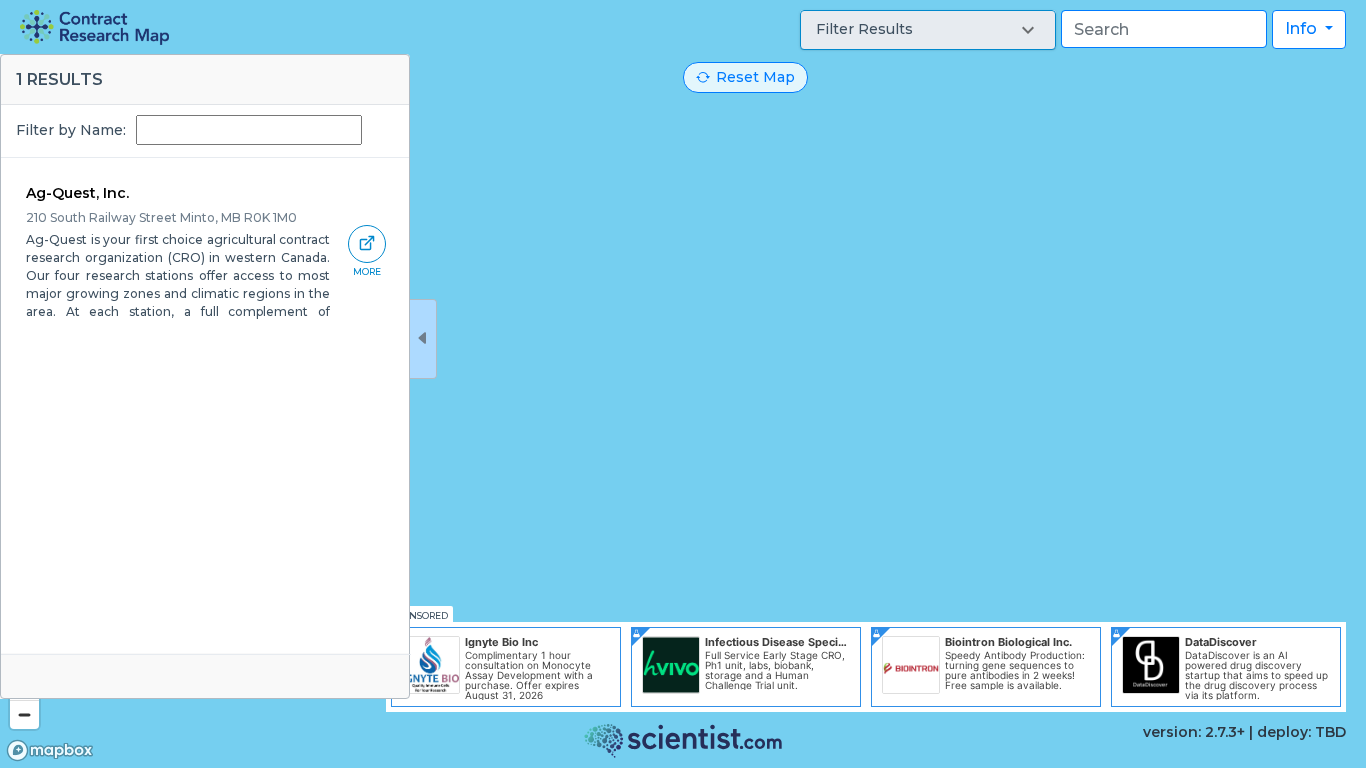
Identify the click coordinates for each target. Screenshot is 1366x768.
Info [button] (1303, 28)
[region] (683, 384)
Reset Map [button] (755, 77)
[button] (928, 30)
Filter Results (864, 29)
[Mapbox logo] (50, 750)
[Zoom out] (24, 714)
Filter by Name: (71, 130)
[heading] (94, 27)
